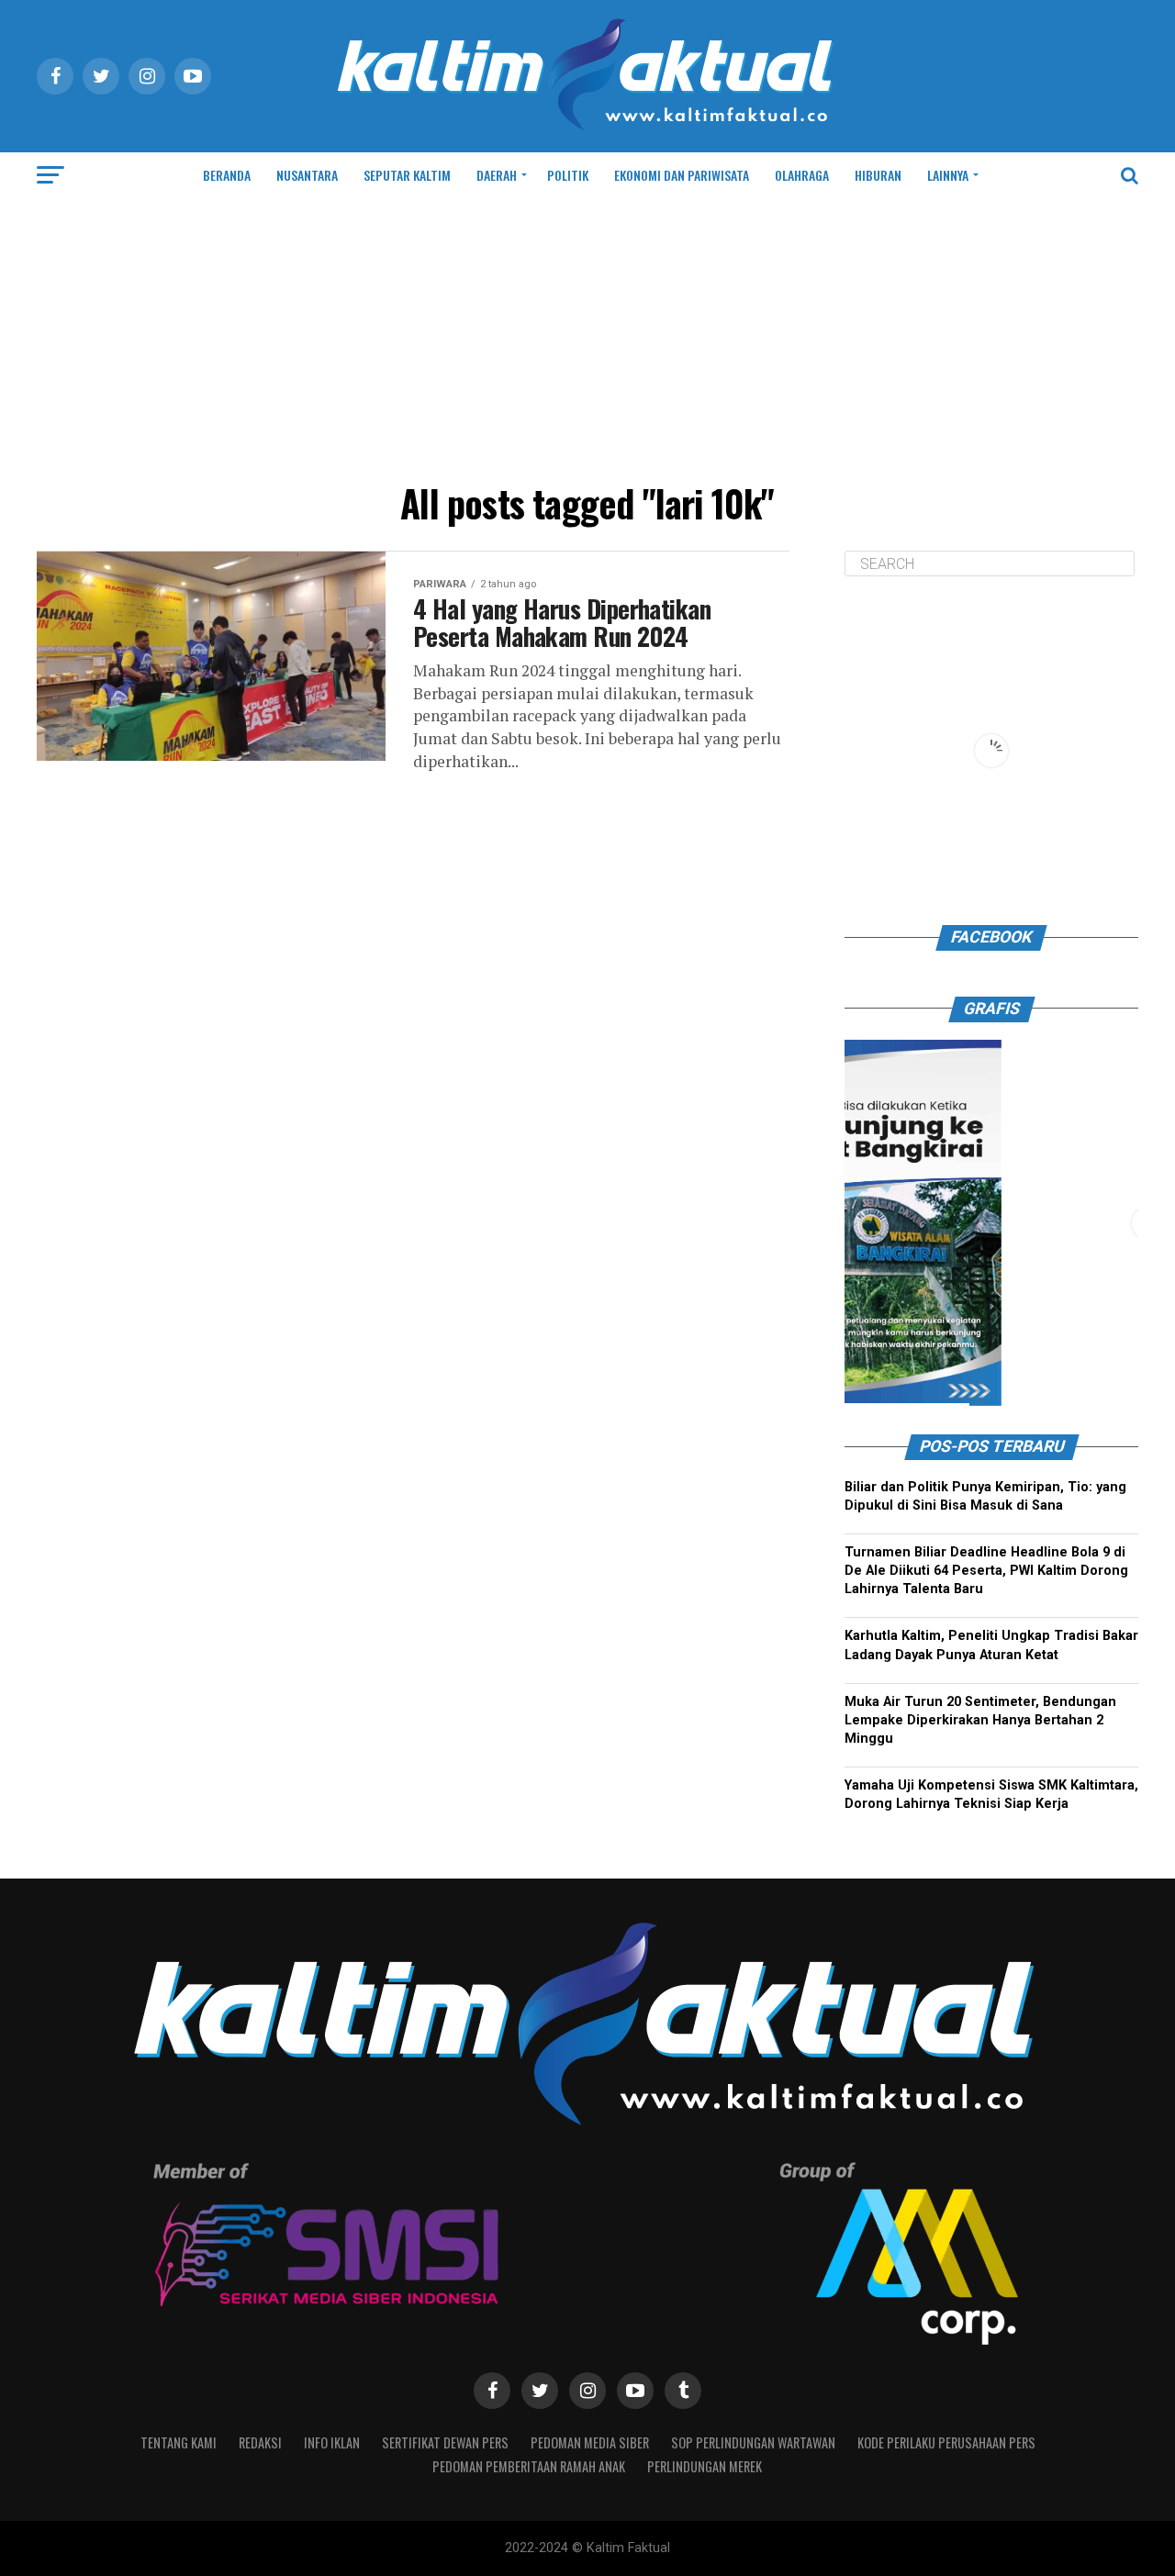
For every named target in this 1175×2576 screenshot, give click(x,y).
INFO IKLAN (332, 2442)
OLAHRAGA (802, 175)
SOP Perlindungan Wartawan (753, 2442)
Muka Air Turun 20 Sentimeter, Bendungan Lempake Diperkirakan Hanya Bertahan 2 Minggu (980, 1720)
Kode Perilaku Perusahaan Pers (946, 2442)
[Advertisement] (587, 336)
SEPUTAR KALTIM (407, 175)
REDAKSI (260, 2442)
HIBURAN (878, 175)
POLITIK (568, 175)
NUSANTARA (307, 175)
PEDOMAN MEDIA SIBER (590, 2442)
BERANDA (227, 175)
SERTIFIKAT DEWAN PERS (445, 2442)
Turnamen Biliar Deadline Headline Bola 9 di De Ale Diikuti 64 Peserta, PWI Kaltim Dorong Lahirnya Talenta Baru (986, 1571)
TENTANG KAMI (179, 2442)
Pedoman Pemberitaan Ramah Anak (529, 2466)
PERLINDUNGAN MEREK (705, 2466)
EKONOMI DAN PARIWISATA (682, 175)
